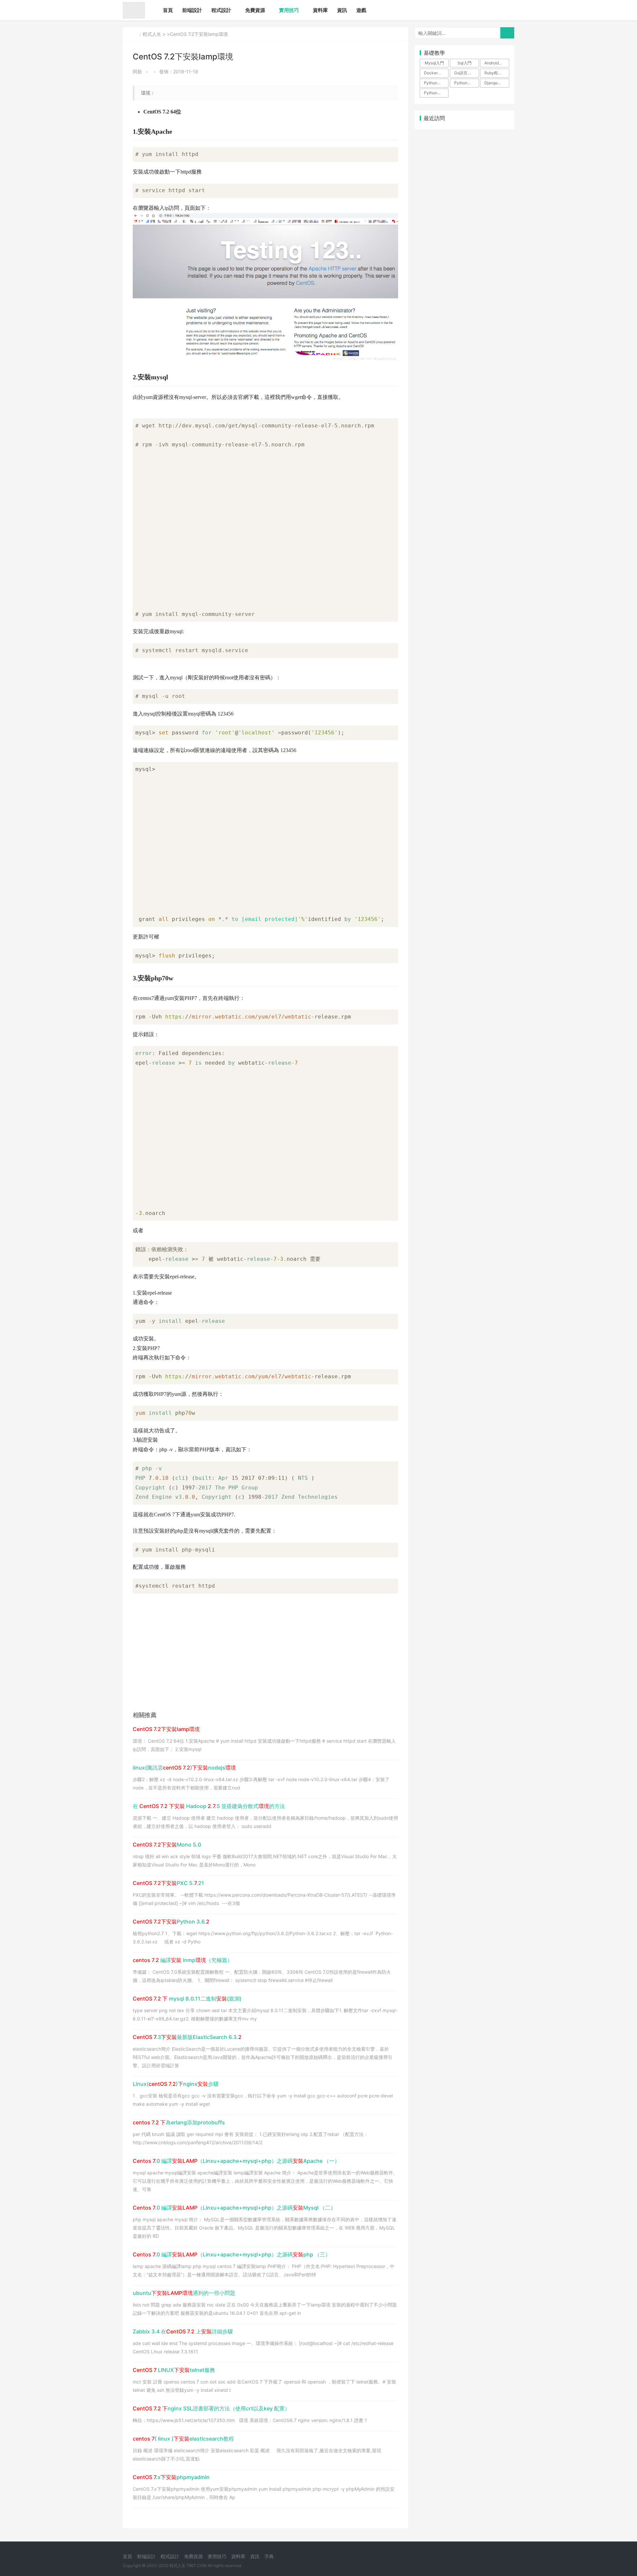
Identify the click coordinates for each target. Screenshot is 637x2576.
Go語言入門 (465, 73)
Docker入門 (435, 73)
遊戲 (361, 10)
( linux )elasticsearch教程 (183, 2439)
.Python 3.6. (171, 1922)
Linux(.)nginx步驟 (176, 2084)
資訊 (342, 10)
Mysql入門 (434, 63)
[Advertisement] (265, 525)
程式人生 (152, 34)
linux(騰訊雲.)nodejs (184, 1768)
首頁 (168, 10)
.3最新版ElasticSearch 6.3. (187, 2037)
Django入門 (495, 83)
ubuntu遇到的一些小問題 (184, 2293)
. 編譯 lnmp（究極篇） (183, 1960)
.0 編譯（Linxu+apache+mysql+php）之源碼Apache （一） (236, 2161)
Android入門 (495, 63)
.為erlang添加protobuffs (179, 2122)
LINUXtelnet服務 (174, 2370)
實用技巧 (289, 10)
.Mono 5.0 (167, 1845)
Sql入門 (464, 63)
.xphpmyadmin (171, 2477)
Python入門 (435, 83)
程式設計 (221, 10)
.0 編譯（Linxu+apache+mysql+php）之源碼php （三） (232, 2254)
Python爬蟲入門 (436, 93)
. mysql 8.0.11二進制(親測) (187, 1999)
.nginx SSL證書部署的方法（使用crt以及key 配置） (211, 2408)
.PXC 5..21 (168, 1883)
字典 (269, 2556)
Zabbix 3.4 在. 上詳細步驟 (183, 2331)
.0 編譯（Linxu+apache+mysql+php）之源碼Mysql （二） (234, 2208)
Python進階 (465, 83)
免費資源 (255, 10)
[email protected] (270, 919)
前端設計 (192, 10)
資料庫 (320, 10)
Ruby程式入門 (497, 73)
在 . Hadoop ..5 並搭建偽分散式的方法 (209, 1806)
